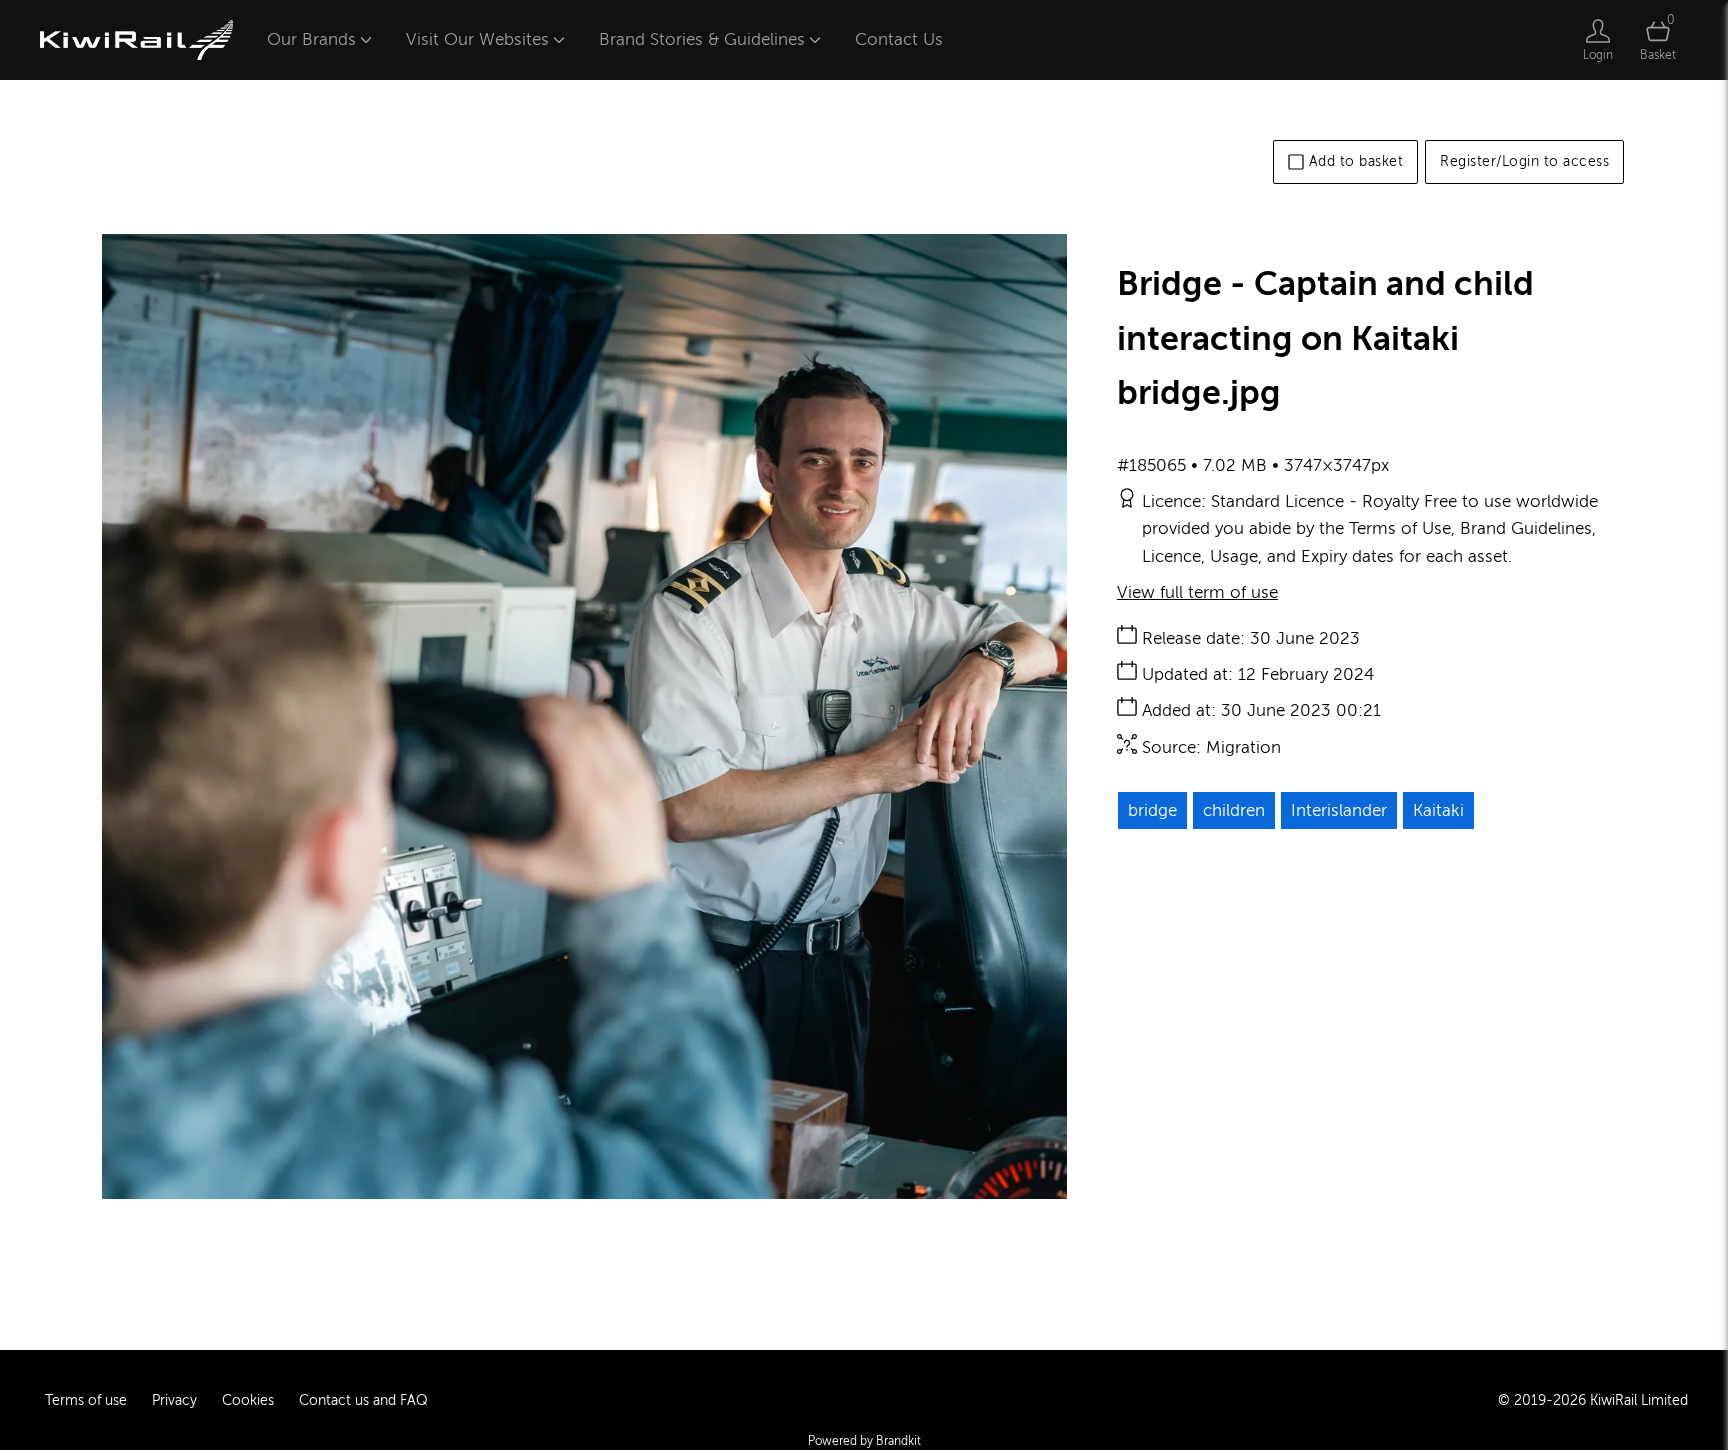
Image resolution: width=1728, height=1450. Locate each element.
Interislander (1339, 810)
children (1234, 810)
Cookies (248, 1400)
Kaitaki (1438, 810)
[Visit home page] (136, 40)
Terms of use (86, 1400)
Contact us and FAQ (363, 1400)
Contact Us (899, 39)
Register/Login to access (1524, 161)
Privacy (174, 1400)
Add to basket (1356, 161)
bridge (1152, 810)
